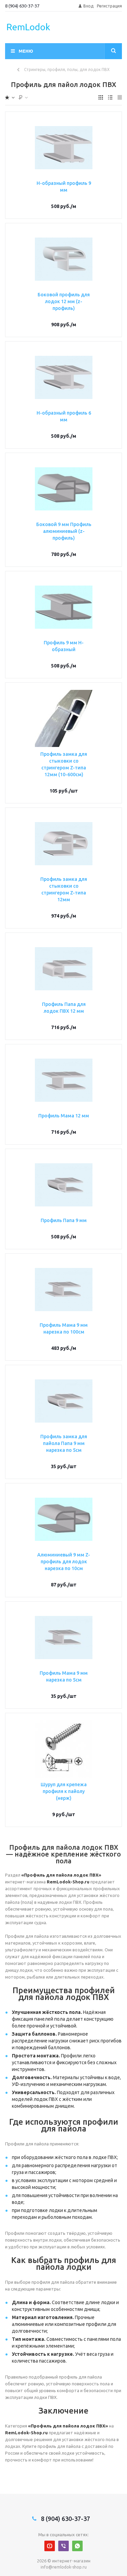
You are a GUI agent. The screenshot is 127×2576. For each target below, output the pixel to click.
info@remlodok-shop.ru (64, 2567)
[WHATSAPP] (77, 2546)
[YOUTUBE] (50, 2546)
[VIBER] (63, 2546)
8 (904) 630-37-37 (22, 6)
